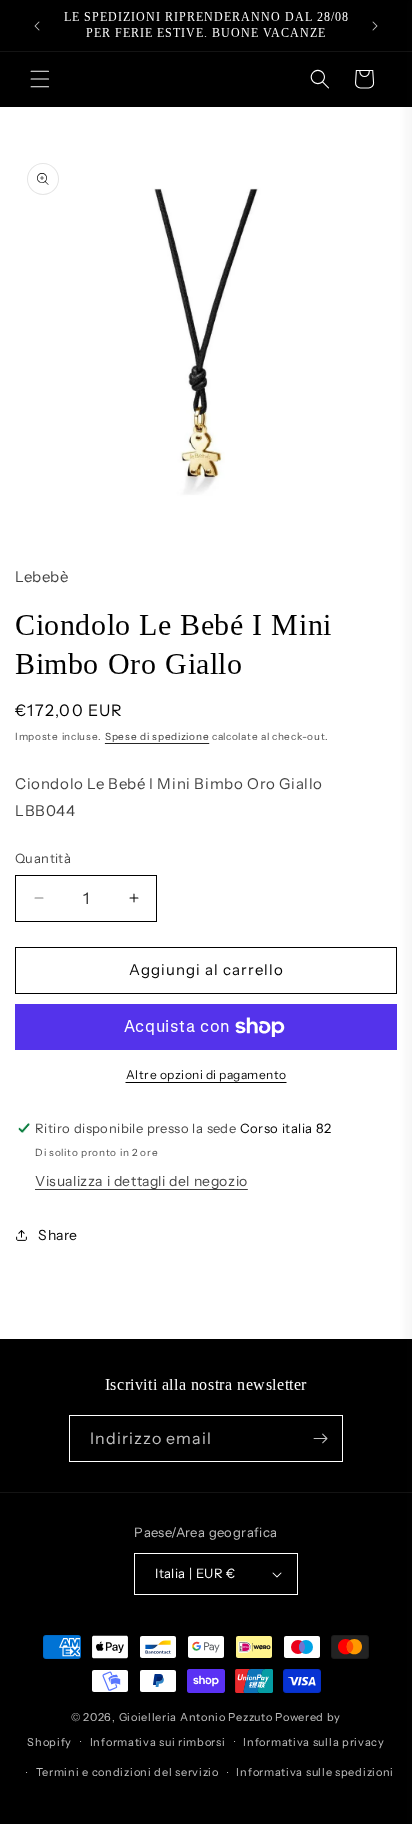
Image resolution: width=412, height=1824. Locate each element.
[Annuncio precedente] (37, 26)
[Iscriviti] (320, 1438)
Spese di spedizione (157, 736)
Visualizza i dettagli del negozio (141, 1181)
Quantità (43, 858)
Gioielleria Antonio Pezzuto (197, 1717)
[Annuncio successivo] (375, 26)
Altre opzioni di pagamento (206, 1074)
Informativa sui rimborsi (158, 1742)
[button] (40, 79)
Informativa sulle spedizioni (315, 1772)
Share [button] (58, 1235)
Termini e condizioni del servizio (127, 1772)
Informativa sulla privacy (314, 1742)
